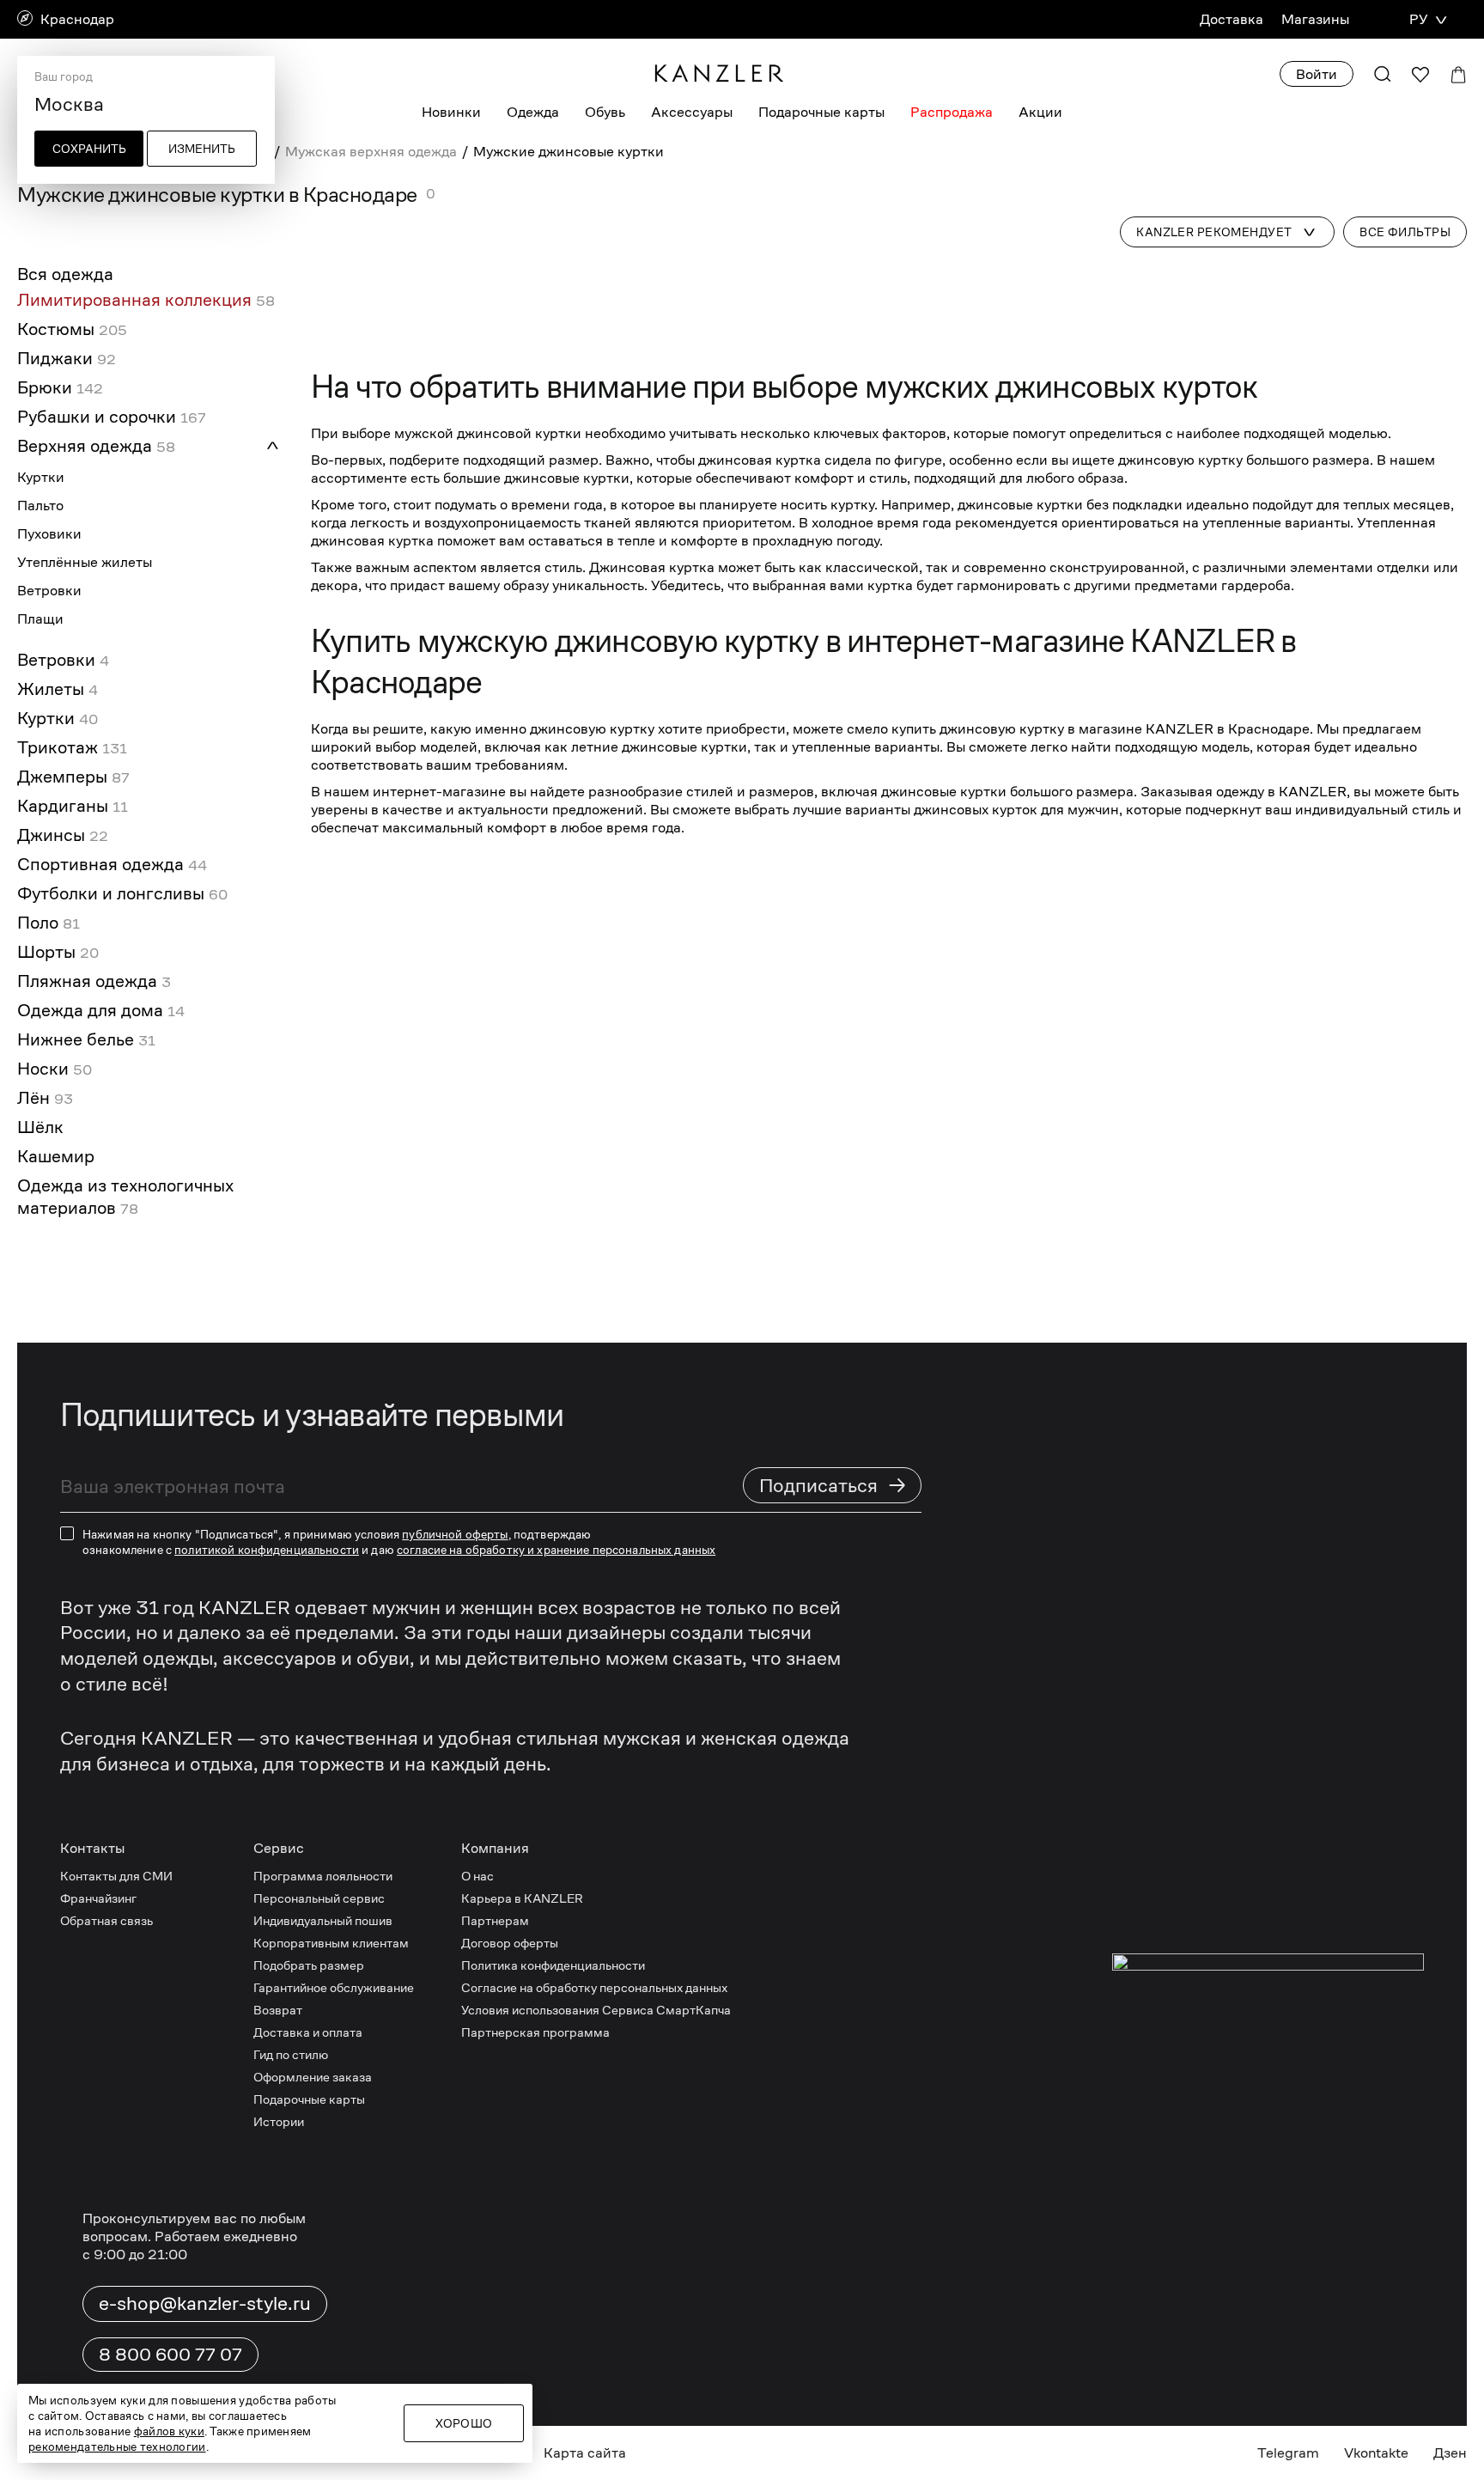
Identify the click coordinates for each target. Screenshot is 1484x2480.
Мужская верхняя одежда (371, 152)
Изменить (202, 149)
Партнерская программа (535, 2032)
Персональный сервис (319, 1898)
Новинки (451, 112)
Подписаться (833, 1485)
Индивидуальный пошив (323, 1920)
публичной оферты (455, 1534)
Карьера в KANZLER (522, 1898)
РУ (1418, 19)
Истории (279, 2121)
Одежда (533, 112)
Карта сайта (585, 2453)
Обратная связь (106, 1920)
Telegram (1288, 2453)
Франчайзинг (98, 1898)
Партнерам (495, 1920)
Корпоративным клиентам (331, 1943)
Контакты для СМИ (116, 1876)
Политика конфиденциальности (553, 1965)
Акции (1040, 112)
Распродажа (952, 112)
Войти (1317, 74)
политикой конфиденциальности (267, 1550)
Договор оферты (510, 1943)
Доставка (1232, 19)
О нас (477, 1876)
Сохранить (89, 149)
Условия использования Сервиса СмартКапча (596, 2010)
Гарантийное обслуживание (334, 1987)
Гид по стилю (291, 2054)
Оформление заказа (313, 2077)
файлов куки (169, 2431)
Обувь (605, 112)
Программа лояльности (323, 1876)
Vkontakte (1376, 2453)
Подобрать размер (309, 1965)
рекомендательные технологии (117, 2446)
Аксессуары (692, 112)
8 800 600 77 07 (170, 2355)
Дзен (1450, 2453)
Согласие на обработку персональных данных (594, 1987)
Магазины (1315, 19)
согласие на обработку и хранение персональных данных (556, 1550)
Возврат (278, 2010)
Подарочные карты (821, 112)
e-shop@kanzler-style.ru (205, 2303)
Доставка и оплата (308, 2032)
